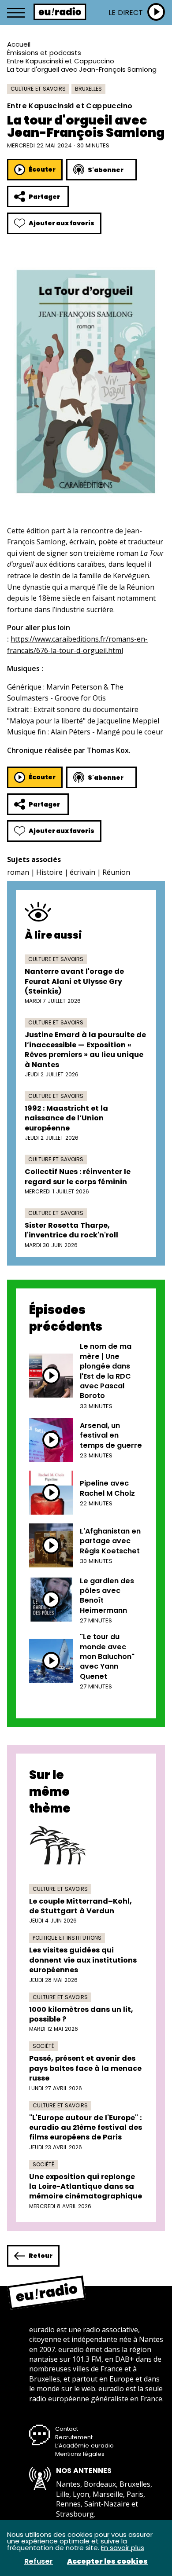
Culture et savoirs (38, 89)
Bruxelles (88, 89)
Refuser (39, 2561)
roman (18, 872)
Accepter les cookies (107, 2561)
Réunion (116, 872)
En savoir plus (123, 2548)
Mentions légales (80, 2454)
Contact (67, 2429)
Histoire (49, 872)
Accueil (19, 44)
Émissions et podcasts (44, 53)
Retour (41, 2256)
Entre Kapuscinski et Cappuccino (61, 61)
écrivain (82, 872)
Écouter (42, 169)
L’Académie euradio (84, 2446)
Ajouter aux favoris (62, 223)
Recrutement (74, 2437)
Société (43, 2046)
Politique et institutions (67, 1938)
